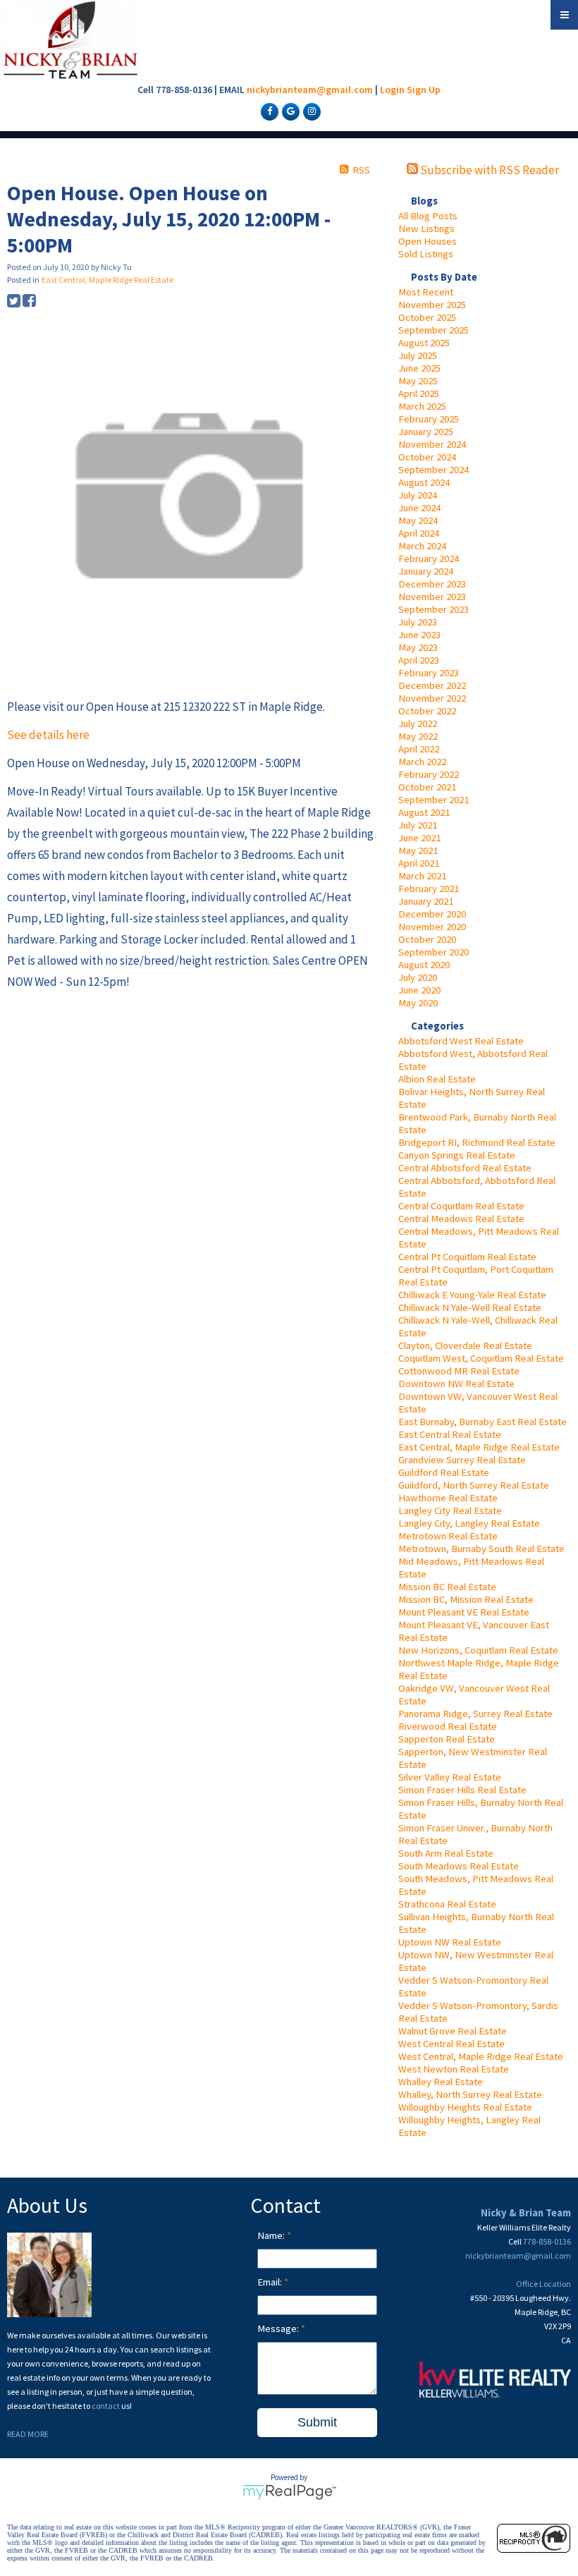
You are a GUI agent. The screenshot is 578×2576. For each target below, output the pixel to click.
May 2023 (418, 647)
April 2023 (419, 660)
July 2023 (418, 622)
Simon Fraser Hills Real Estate (462, 1790)
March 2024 (422, 546)
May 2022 (418, 736)
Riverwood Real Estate (448, 1726)
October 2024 (427, 457)
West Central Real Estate (451, 2044)
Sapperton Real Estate (447, 1739)
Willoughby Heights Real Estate (465, 2107)
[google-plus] (289, 111)
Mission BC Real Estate (447, 1587)
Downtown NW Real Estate (456, 1384)
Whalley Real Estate (441, 2082)
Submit (317, 2422)
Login (392, 90)
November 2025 (432, 305)
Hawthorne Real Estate (448, 1498)
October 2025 (427, 317)
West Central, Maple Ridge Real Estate (481, 2056)
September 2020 (433, 952)
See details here (48, 735)
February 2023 (429, 673)
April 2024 (419, 533)
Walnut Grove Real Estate (453, 2031)
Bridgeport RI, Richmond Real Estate (477, 1142)
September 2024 (433, 470)
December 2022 (432, 685)
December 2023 (432, 584)
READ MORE (28, 2434)
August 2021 (424, 812)
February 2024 (429, 558)
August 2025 (424, 343)
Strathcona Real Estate (447, 1904)
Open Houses (428, 241)
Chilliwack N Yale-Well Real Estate (470, 1307)
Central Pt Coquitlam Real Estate (467, 1257)
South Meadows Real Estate (459, 1866)
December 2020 (432, 914)
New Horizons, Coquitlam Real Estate (478, 1650)
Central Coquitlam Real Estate (461, 1206)
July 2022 (418, 724)
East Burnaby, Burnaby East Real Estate (482, 1422)
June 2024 (419, 508)
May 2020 (418, 1003)
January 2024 (426, 571)
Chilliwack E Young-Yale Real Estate (472, 1295)
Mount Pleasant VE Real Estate (464, 1612)
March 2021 (422, 876)
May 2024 (418, 520)
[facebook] (268, 111)
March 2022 (422, 762)
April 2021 (419, 863)
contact (106, 2406)
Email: (271, 2282)
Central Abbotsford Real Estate (465, 1168)
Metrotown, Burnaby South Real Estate (481, 1549)
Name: (272, 2235)
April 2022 (419, 749)
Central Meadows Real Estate (461, 1219)
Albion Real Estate (437, 1079)
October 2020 (427, 939)
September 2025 (433, 330)
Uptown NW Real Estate (450, 1942)
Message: (279, 2328)
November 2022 (432, 698)
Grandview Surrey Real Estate (462, 1460)
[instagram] (310, 111)
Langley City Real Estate (450, 1510)
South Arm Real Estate (446, 1853)
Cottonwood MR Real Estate (459, 1371)
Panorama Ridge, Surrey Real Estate (475, 1714)
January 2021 (426, 901)
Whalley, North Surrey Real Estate (470, 2094)
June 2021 (419, 838)
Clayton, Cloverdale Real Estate (465, 1345)
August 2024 (424, 482)
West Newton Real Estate (454, 2069)
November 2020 (432, 927)
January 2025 (426, 432)
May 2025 (418, 381)
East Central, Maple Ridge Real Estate (479, 1447)
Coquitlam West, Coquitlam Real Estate (481, 1358)
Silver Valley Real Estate (450, 1777)
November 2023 (432, 597)
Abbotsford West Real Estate (461, 1041)
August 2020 (424, 965)
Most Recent (426, 292)
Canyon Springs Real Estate (457, 1155)
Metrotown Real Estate (448, 1536)
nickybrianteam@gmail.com (310, 90)
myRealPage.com (289, 2492)
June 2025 (419, 368)
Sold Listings (426, 254)
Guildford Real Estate (444, 1472)
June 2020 (419, 990)
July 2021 (418, 825)
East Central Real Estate (450, 1434)
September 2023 (433, 609)
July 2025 (418, 355)
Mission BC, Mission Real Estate (466, 1599)
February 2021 (429, 889)
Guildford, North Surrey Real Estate (474, 1485)
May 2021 (418, 850)
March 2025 (422, 406)
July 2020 (418, 977)
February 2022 (429, 774)
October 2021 (427, 787)
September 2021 (433, 800)
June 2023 (419, 635)
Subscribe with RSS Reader (488, 170)
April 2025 (419, 393)
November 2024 (432, 444)
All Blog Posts (428, 216)
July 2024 (418, 495)
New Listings (426, 228)
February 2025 (429, 419)
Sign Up (424, 90)
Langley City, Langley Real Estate (469, 1523)
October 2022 (427, 711)
